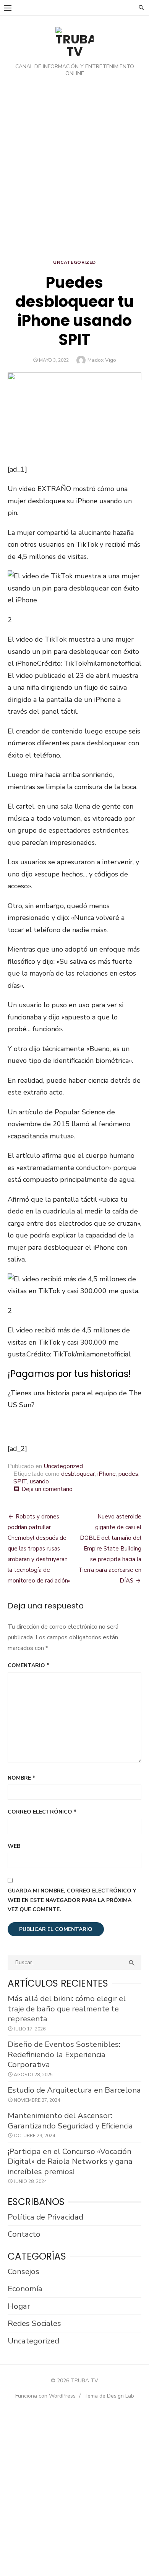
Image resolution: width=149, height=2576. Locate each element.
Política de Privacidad (45, 2217)
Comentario (28, 1665)
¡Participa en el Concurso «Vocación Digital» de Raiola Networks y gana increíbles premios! (70, 2161)
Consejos (23, 2271)
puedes (128, 1474)
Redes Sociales (34, 2323)
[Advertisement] (74, 170)
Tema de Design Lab (109, 2396)
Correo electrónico (42, 1812)
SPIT (20, 1481)
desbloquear (78, 1474)
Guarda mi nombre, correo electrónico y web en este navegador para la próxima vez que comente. (72, 1900)
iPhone (107, 1474)
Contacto (24, 2234)
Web (14, 1846)
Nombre (21, 1778)
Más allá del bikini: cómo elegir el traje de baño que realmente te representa (67, 2009)
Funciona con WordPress (45, 2396)
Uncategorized (74, 262)
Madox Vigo (102, 360)
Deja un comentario (47, 1489)
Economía (25, 2289)
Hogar (19, 2306)
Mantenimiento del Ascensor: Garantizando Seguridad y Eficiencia (70, 2121)
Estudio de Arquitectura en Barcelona (74, 2090)
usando (39, 1481)
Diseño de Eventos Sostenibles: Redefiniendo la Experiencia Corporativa (64, 2054)
